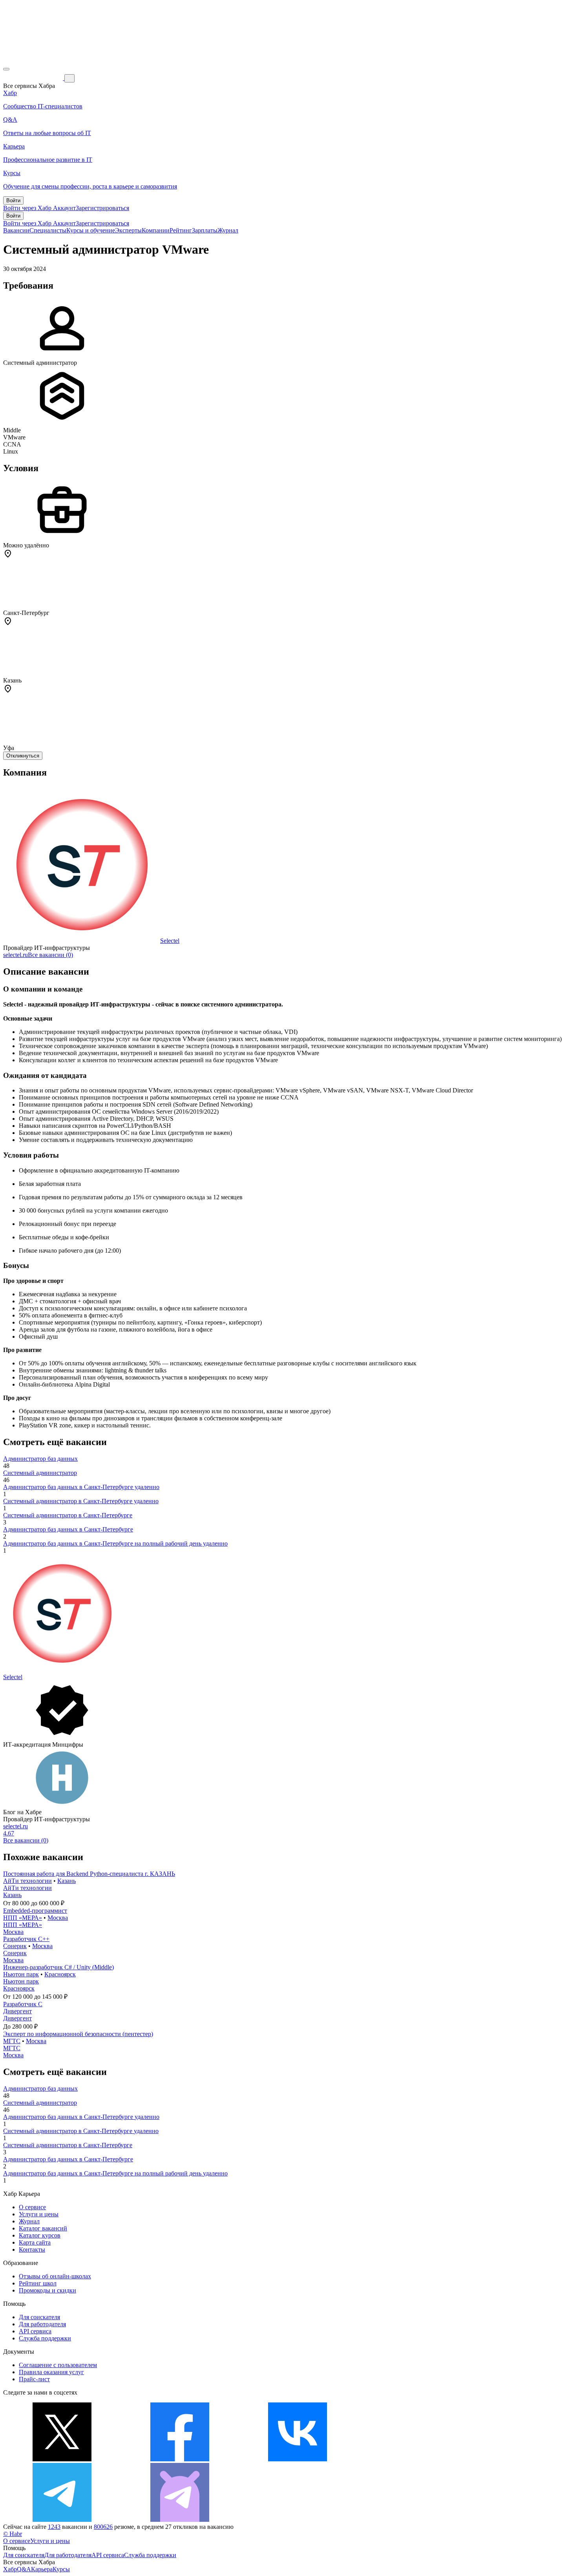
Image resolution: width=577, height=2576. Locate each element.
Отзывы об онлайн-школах (55, 2276)
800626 (103, 2527)
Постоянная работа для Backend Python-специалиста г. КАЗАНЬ (89, 1874)
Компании (156, 230)
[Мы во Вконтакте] (298, 2459)
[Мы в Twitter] (62, 2459)
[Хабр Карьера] (34, 78)
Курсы (61, 2569)
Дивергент (17, 2011)
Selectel (170, 941)
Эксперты (128, 230)
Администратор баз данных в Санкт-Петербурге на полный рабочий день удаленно (115, 1543)
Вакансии (16, 230)
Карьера (42, 2569)
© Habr (13, 2534)
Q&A (24, 2569)
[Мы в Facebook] (180, 2459)
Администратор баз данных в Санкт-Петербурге (68, 1529)
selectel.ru (16, 955)
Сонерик (15, 1946)
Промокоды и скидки (47, 2290)
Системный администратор (40, 1473)
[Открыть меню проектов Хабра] (6, 69)
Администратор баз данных (40, 1459)
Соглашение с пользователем (58, 2365)
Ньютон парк (21, 1974)
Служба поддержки (45, 2338)
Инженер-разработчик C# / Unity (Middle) (58, 1967)
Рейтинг (181, 230)
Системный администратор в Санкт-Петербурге (68, 1515)
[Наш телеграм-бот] (180, 2520)
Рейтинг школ (38, 2283)
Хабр (10, 2569)
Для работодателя (42, 2324)
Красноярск (60, 1974)
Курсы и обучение (91, 230)
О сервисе (32, 2207)
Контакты (32, 2249)
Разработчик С (23, 2004)
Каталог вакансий (43, 2228)
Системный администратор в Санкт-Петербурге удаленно (81, 1501)
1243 (54, 2527)
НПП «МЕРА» (23, 1918)
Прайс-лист (34, 2379)
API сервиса (35, 2331)
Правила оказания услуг (51, 2372)
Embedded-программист (35, 1911)
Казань (67, 1881)
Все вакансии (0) (50, 955)
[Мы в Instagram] (415, 2459)
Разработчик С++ (26, 1939)
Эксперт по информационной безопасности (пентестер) (78, 2034)
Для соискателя (39, 2317)
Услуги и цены (39, 2214)
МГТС (12, 2041)
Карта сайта (35, 2242)
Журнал (228, 230)
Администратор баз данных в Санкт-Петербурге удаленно (81, 1487)
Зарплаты (205, 230)
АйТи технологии (27, 1881)
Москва (58, 1918)
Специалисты (48, 230)
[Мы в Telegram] (62, 2520)
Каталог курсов (40, 2235)
